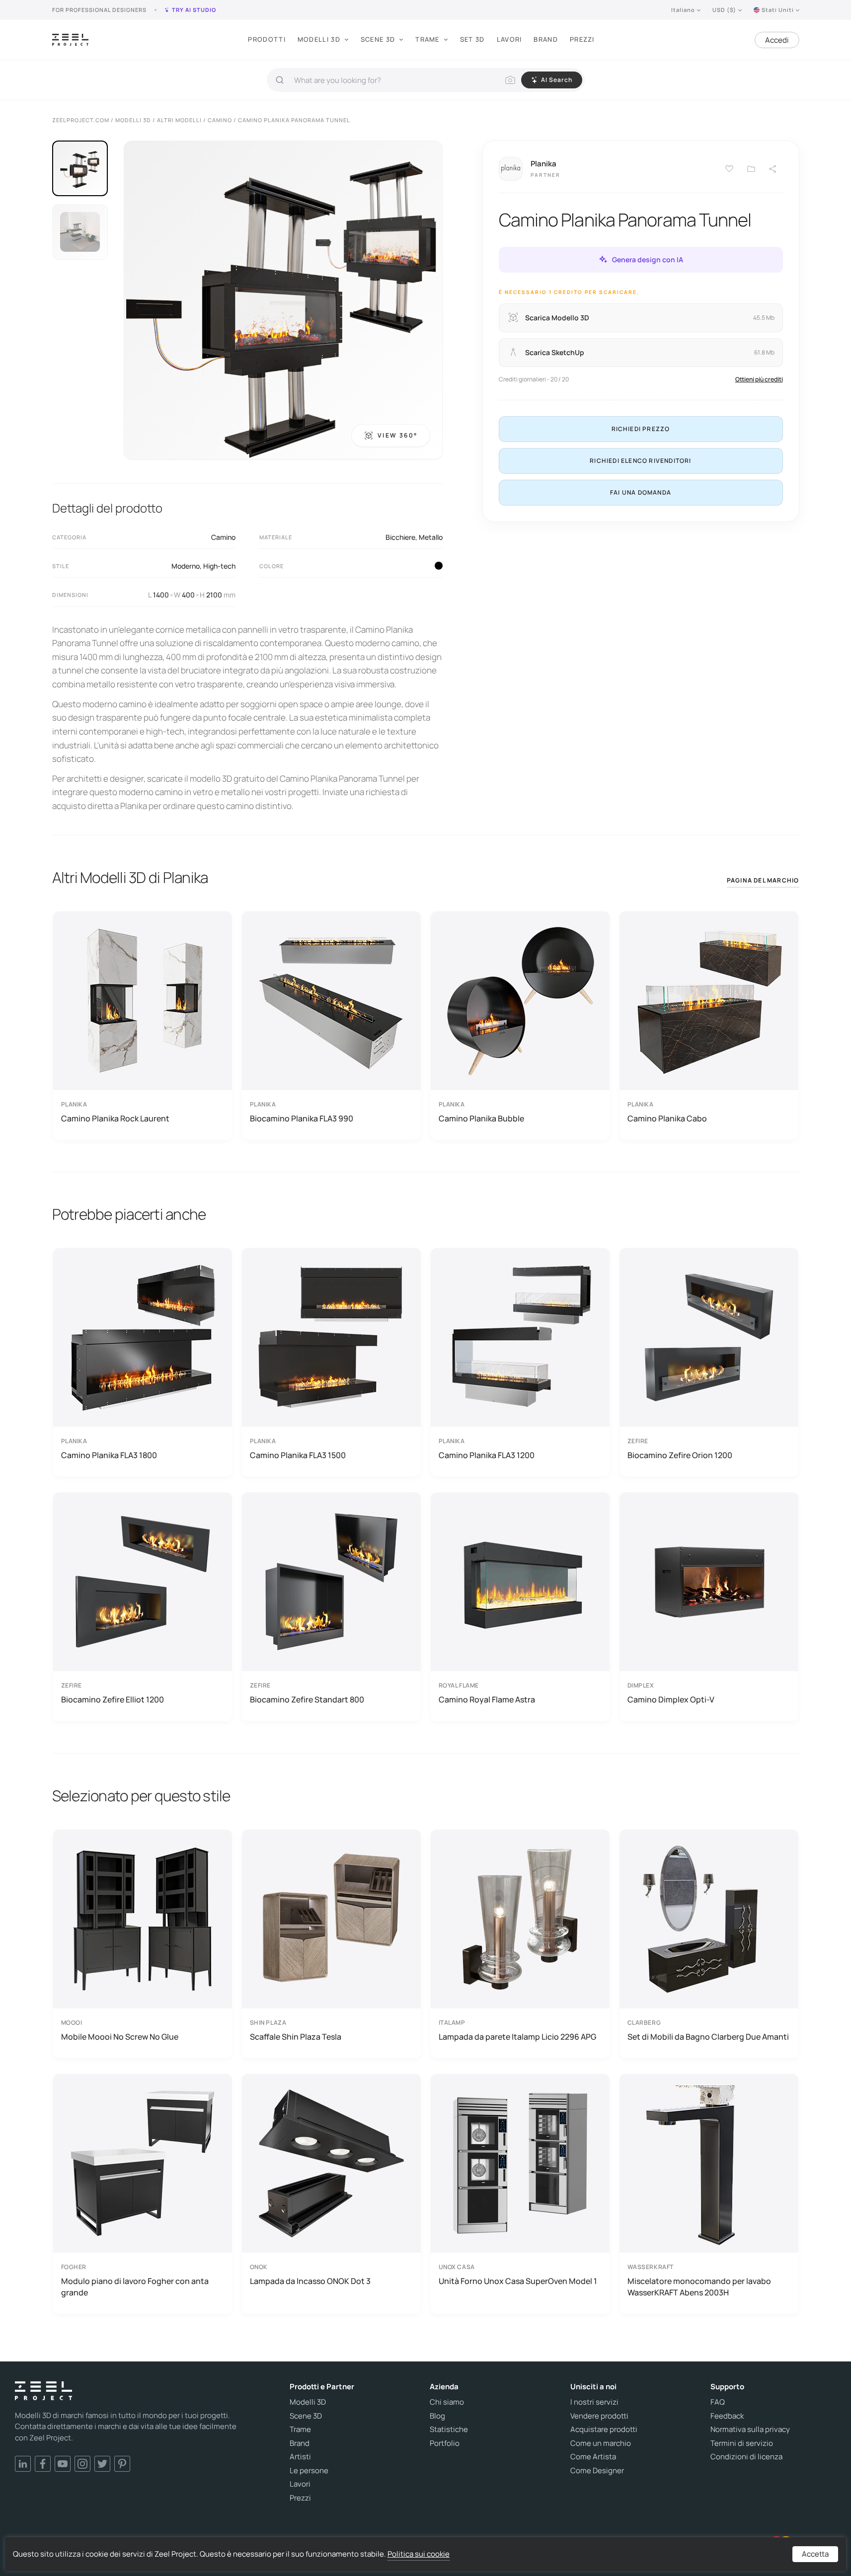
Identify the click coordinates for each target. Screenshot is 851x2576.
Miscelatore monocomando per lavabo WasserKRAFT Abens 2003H (699, 2286)
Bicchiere (400, 537)
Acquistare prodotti (604, 2429)
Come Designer (597, 2471)
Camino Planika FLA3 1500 (298, 1455)
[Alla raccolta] (751, 169)
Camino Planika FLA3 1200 (487, 1455)
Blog (437, 2416)
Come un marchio (601, 2443)
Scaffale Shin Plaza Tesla (296, 2037)
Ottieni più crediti (759, 379)
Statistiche (449, 2429)
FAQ (718, 2402)
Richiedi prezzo (641, 428)
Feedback (727, 2416)
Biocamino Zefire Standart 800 (307, 1699)
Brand (546, 39)
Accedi (777, 40)
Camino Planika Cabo (667, 1118)
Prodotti (267, 39)
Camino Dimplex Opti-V (671, 1699)
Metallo (431, 537)
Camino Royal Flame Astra (487, 1699)
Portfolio (445, 2443)
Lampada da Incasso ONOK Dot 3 (310, 2281)
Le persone (309, 2471)
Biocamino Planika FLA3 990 (302, 1118)
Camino (223, 537)
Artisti (300, 2457)
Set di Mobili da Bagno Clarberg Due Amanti (708, 2037)
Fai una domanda (641, 492)
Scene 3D (378, 39)
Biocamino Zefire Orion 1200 (680, 1455)
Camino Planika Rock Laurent (115, 1118)
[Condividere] (773, 169)
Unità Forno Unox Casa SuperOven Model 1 (518, 2281)
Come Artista (593, 2457)
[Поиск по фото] (510, 80)
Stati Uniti (778, 10)
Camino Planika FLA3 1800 (109, 1455)
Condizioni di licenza (746, 2457)
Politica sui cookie (419, 2554)
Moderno (186, 566)
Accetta (815, 2554)
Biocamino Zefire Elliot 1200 (113, 1699)
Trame (427, 39)
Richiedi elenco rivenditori (640, 460)
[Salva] (729, 169)
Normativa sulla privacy (750, 2429)
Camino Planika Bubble (481, 1118)
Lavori (509, 39)
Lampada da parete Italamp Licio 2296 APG (517, 2037)
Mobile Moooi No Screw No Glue (120, 2037)
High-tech (219, 566)
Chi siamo (447, 2402)
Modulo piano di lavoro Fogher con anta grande (135, 2286)
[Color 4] (439, 566)
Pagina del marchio (763, 880)
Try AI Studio (194, 10)
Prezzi (582, 39)
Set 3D (472, 39)
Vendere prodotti (599, 2416)
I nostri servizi (594, 2402)
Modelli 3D (319, 39)
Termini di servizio (742, 2443)
